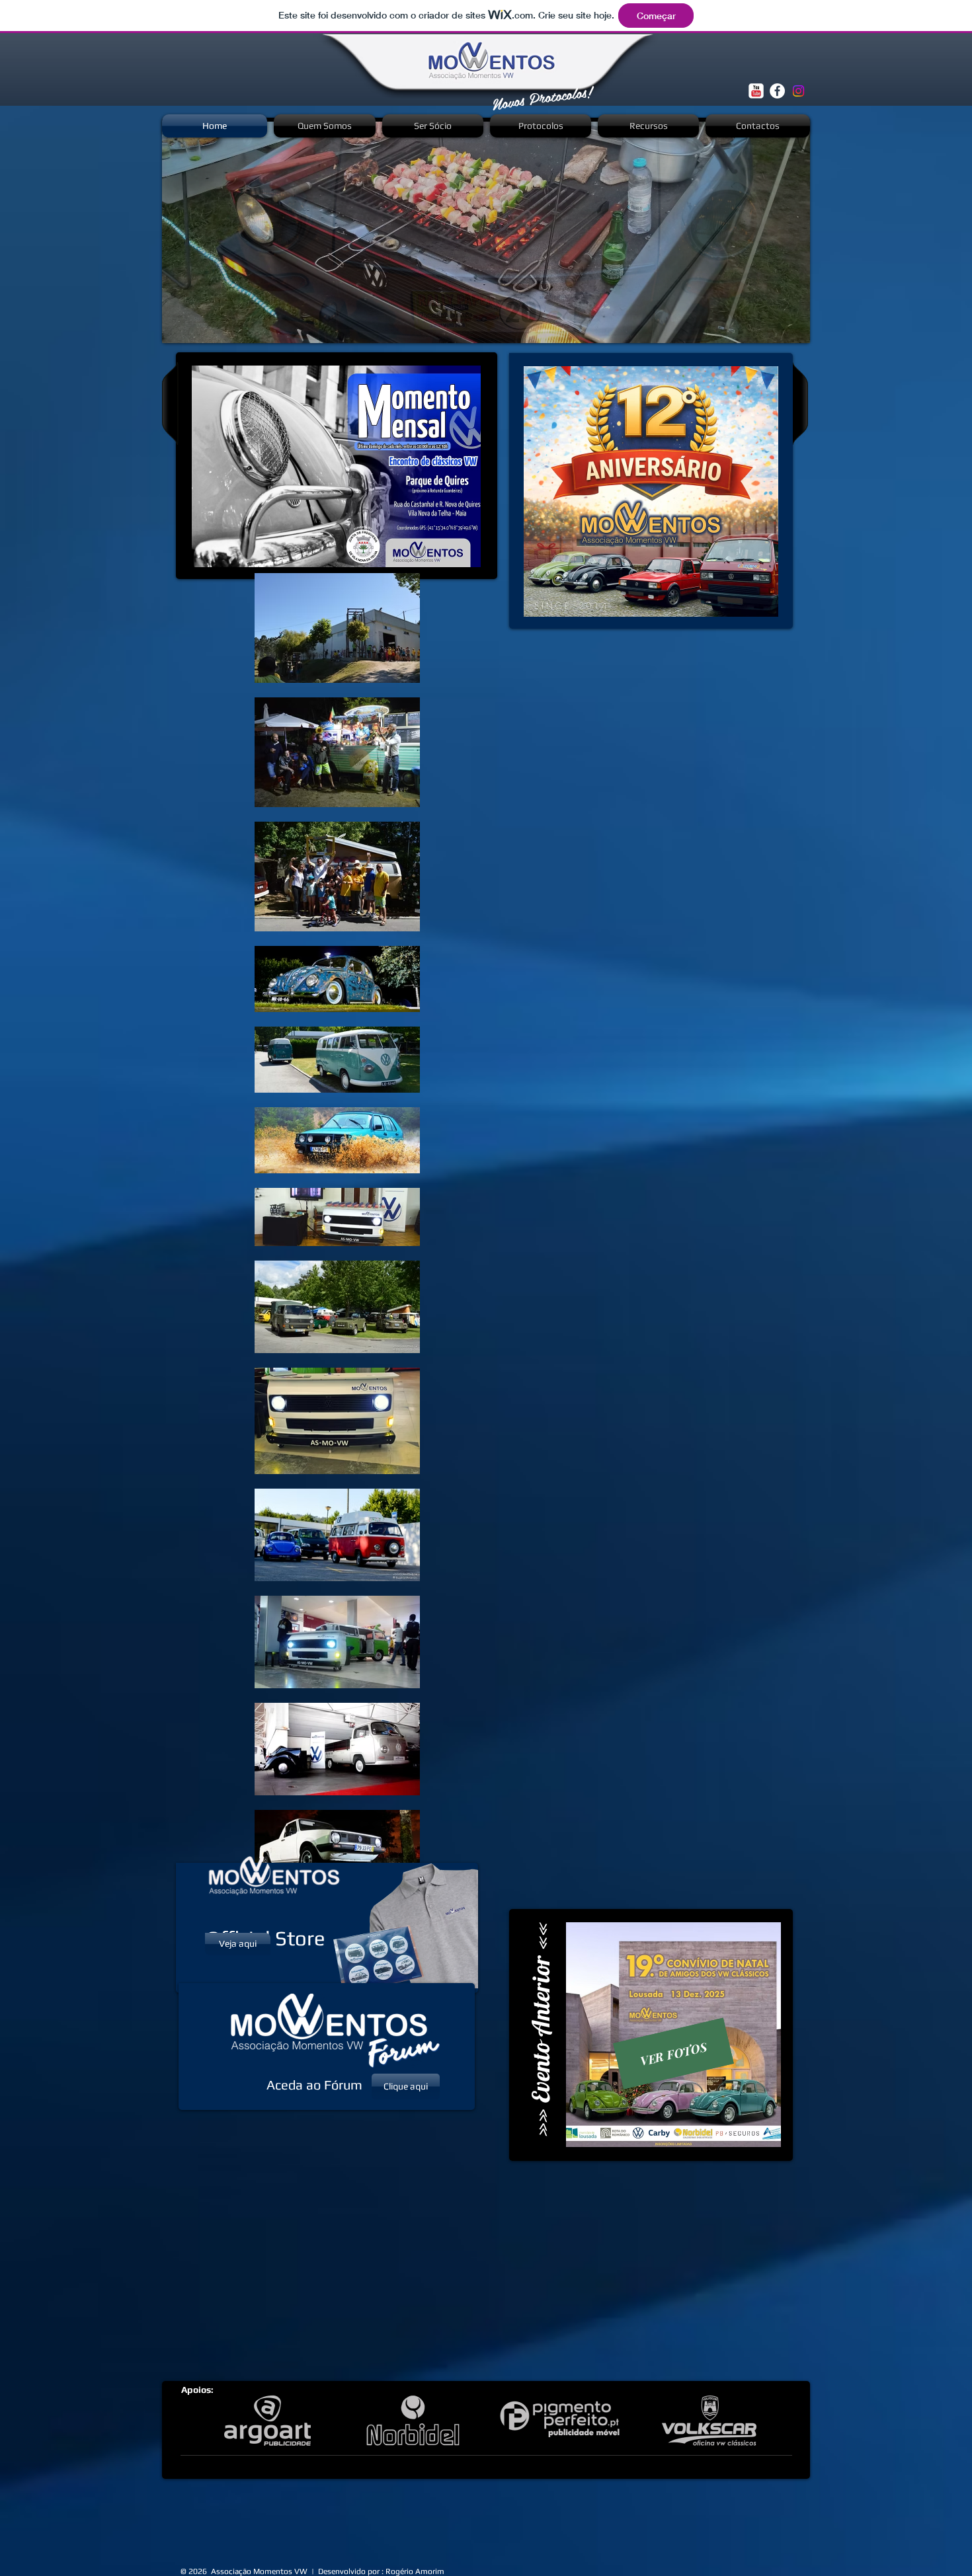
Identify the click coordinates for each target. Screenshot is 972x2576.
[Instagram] (798, 91)
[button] (486, 232)
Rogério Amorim (415, 2571)
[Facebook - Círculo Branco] (777, 91)
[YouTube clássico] (756, 91)
